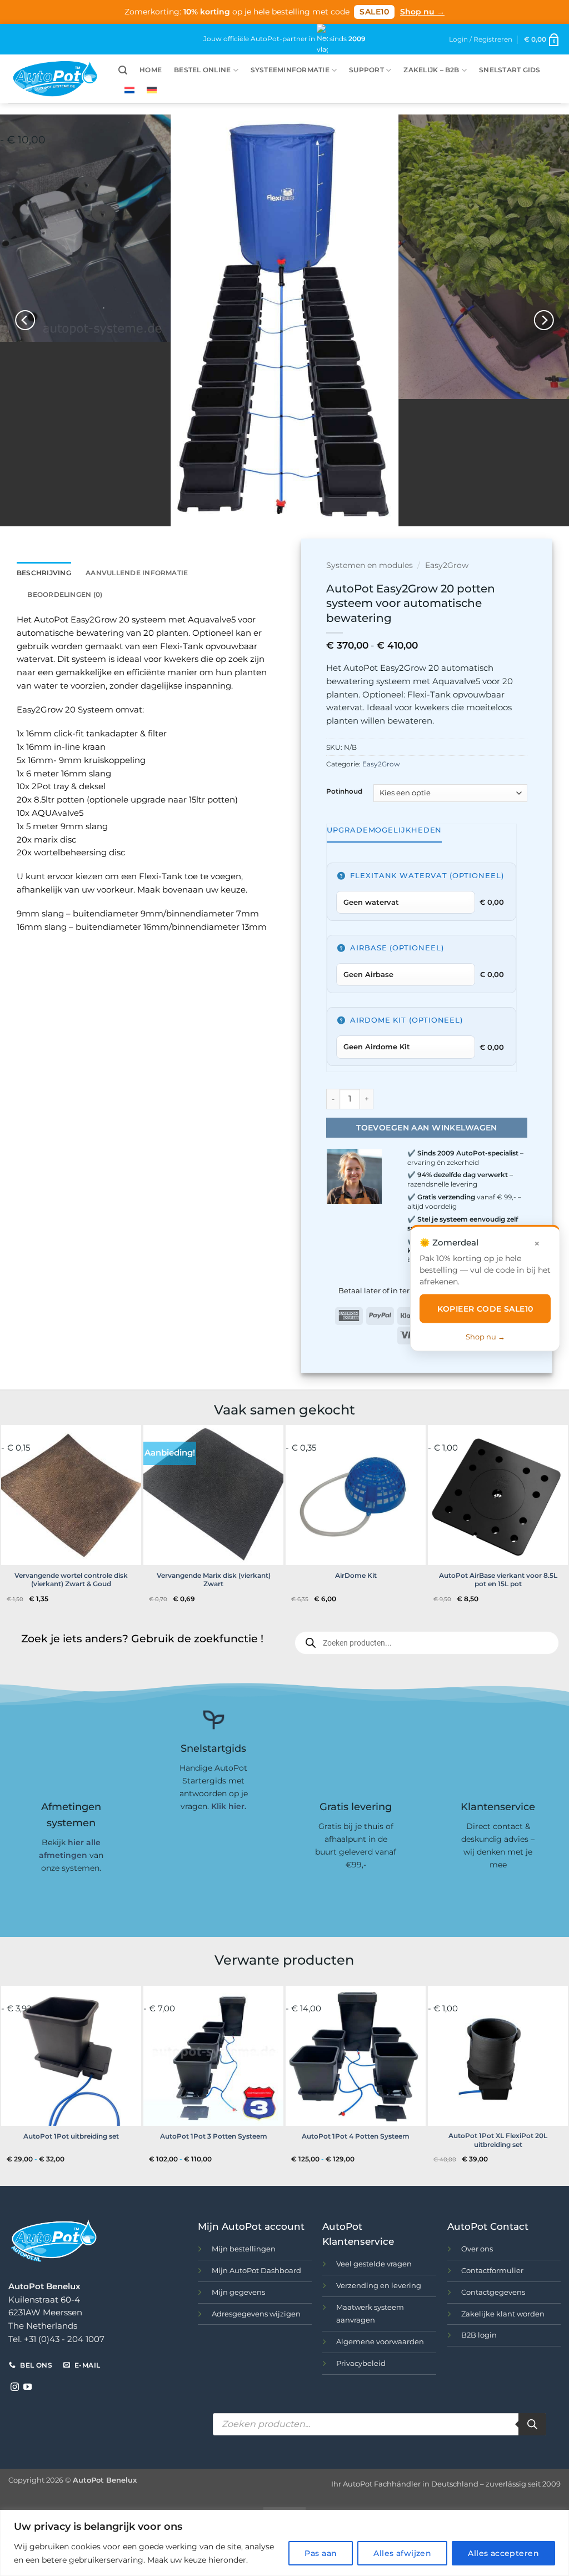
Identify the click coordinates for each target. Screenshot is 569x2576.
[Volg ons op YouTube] (28, 2387)
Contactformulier (492, 2270)
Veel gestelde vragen (374, 2264)
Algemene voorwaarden (380, 2341)
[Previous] (26, 320)
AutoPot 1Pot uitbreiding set (71, 2136)
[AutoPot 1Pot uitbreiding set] (71, 2056)
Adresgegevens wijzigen (256, 2314)
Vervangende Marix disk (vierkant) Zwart (214, 1580)
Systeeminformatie (290, 70)
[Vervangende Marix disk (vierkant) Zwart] (213, 1495)
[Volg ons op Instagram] (15, 2387)
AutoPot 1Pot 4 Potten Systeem (356, 2136)
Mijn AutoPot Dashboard (256, 2270)
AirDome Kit (356, 1575)
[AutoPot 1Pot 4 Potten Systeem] (356, 2056)
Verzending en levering (379, 2285)
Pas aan (321, 2553)
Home (151, 70)
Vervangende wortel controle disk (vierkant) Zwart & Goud (71, 1580)
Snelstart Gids (510, 70)
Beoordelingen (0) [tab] (65, 594)
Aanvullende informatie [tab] (137, 573)
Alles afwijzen (402, 2553)
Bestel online (202, 70)
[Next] (543, 320)
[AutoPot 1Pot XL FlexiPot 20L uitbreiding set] (498, 2056)
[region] (284, 2543)
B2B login (479, 2335)
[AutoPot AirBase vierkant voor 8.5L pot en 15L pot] (498, 1495)
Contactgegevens (493, 2292)
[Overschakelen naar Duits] (152, 90)
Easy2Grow (447, 565)
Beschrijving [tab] (44, 573)
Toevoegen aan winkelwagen (427, 1128)
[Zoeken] (532, 2424)
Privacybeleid (361, 2363)
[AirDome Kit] (356, 1495)
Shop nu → (422, 12)
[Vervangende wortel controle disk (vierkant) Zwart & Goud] (71, 1495)
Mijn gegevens (238, 2292)
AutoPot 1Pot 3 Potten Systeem (214, 2136)
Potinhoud (344, 792)
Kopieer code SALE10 (485, 1308)
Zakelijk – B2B (431, 70)
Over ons (477, 2249)
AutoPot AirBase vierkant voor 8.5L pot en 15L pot (498, 1580)
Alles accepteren (503, 2553)
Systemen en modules (370, 565)
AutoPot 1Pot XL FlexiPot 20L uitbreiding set (498, 2140)
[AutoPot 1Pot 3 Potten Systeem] (213, 2056)
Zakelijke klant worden (503, 2314)
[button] (542, 39)
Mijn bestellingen (244, 2249)
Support (366, 70)
